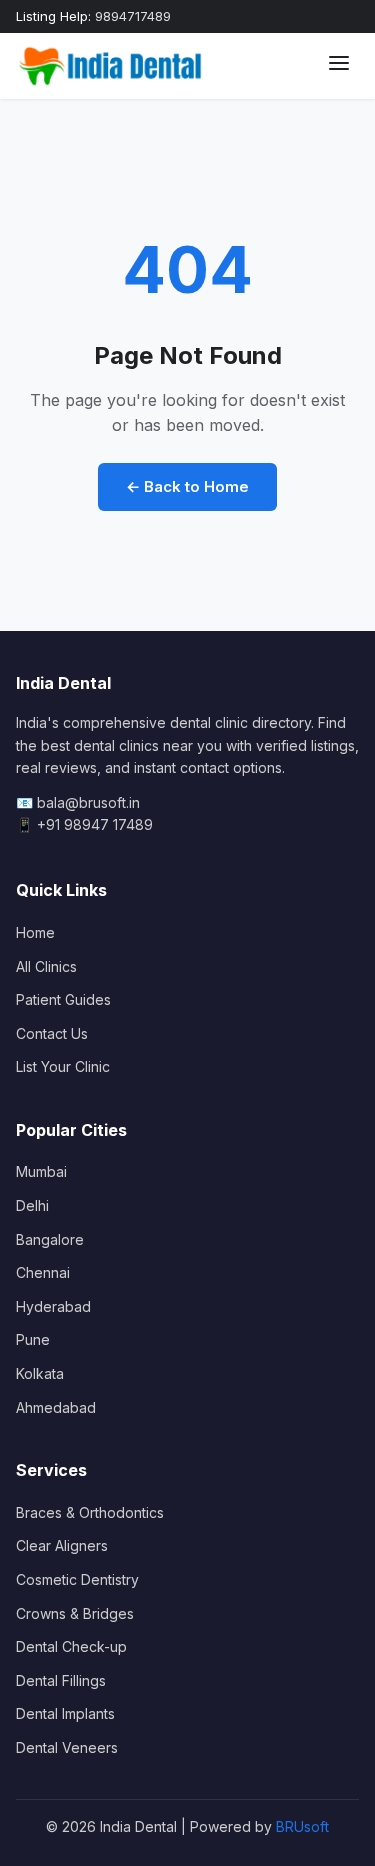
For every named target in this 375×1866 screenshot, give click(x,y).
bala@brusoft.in (88, 802)
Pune (33, 1339)
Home (35, 932)
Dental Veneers (67, 1747)
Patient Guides (63, 999)
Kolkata (40, 1373)
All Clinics (46, 966)
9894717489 (133, 16)
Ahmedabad (56, 1407)
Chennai (43, 1272)
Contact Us (52, 1033)
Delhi (32, 1205)
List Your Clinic (63, 1066)
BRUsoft (302, 1826)
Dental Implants (65, 1713)
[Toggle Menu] (339, 66)
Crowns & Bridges (75, 1613)
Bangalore (50, 1239)
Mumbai (41, 1171)
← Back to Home (187, 486)
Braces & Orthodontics (90, 1512)
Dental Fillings (61, 1680)
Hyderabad (53, 1306)
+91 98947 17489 (95, 824)
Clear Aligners (62, 1545)
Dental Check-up (71, 1646)
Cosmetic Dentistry (77, 1579)
